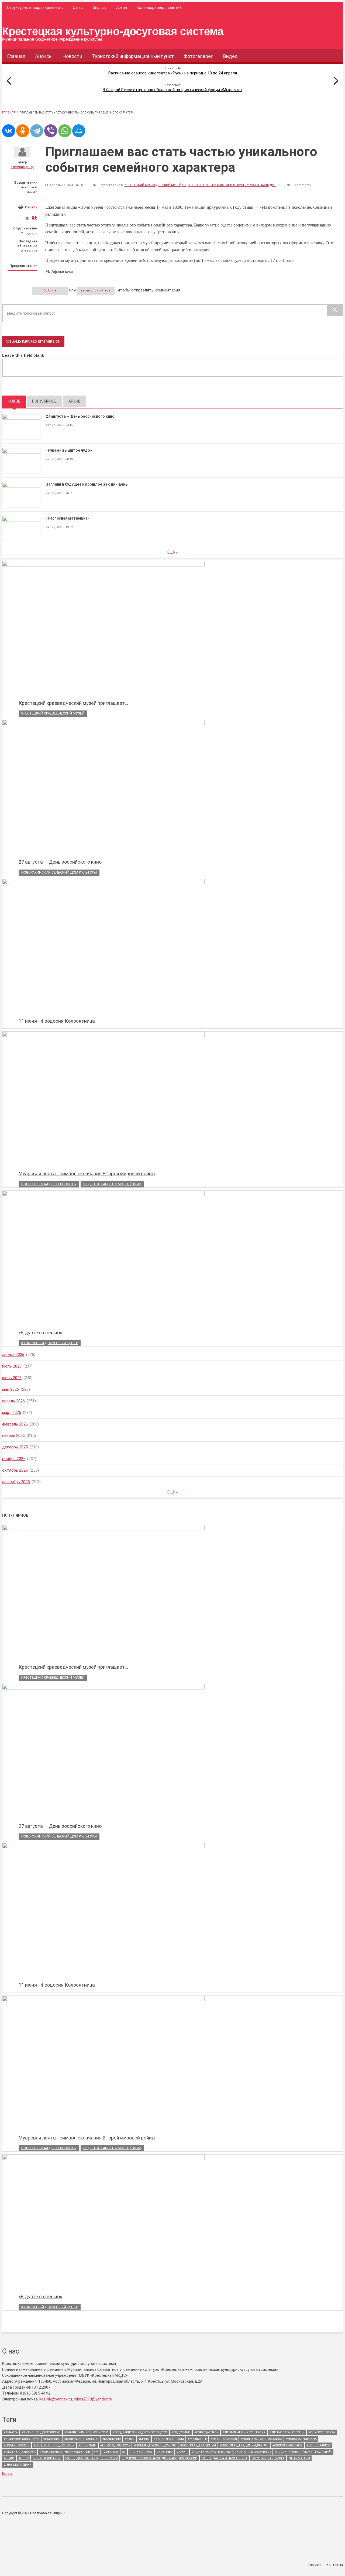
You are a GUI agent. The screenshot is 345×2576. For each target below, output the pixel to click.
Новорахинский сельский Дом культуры (59, 872)
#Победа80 (87, 2445)
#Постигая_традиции (198, 2445)
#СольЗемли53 (318, 2445)
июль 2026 (12, 1366)
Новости (72, 56)
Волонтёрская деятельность (49, 1184)
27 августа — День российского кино (80, 416)
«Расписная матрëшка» (68, 518)
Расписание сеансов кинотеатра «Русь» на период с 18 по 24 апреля (173, 73)
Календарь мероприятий (159, 8)
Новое (14, 401)
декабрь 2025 (15, 1447)
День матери (299, 2458)
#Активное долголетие (41, 2432)
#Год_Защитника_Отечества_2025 (140, 2432)
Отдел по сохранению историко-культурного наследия (229, 185)
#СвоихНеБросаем (287, 2445)
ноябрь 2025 (14, 1459)
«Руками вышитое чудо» (69, 450)
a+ (34, 217)
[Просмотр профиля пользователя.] (22, 152)
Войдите (50, 291)
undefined (165, 2452)
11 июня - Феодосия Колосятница (57, 1021)
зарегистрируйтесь (96, 291)
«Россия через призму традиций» (303, 2452)
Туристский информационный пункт (133, 56)
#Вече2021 (101, 2432)
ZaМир (182, 2452)
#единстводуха (322, 2432)
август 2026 (13, 1355)
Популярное (44, 401)
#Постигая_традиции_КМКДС (244, 2445)
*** (96, 2452)
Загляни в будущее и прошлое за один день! (87, 484)
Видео (230, 56)
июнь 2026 (12, 1378)
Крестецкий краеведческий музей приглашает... (73, 703)
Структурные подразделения (33, 8)
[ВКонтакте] (9, 131)
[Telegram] (37, 131)
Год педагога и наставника (224, 2458)
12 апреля (110, 2452)
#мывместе (197, 2439)
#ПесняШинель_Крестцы (54, 2445)
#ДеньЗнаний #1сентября (244, 2432)
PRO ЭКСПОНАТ (141, 2452)
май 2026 (11, 1389)
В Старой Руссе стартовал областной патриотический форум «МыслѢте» (172, 90)
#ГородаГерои (206, 2432)
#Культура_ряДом (169, 2439)
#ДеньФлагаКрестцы (287, 2432)
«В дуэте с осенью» (40, 1333)
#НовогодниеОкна (301, 2439)
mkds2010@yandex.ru (93, 2399)
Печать (31, 207)
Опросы (99, 8)
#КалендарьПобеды (81, 2439)
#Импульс (52, 2439)
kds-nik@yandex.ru (56, 2399)
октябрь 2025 (15, 1470)
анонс (23, 2458)
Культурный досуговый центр (50, 1343)
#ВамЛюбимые (77, 2432)
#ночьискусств (17, 2445)
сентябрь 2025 (16, 1482)
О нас (78, 8)
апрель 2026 (13, 1401)
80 (124, 2452)
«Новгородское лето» (253, 2452)
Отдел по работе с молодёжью (112, 1184)
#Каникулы (111, 2439)
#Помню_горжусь (115, 2445)
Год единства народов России (92, 2458)
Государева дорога (268, 2458)
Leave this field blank (23, 355)
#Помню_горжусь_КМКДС (155, 2445)
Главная (16, 56)
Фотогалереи (199, 56)
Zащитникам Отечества (211, 2452)
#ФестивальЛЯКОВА (20, 2452)
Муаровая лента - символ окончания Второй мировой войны (87, 1174)
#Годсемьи (181, 2432)
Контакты (335, 2565)
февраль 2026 (15, 1424)
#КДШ (130, 2439)
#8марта (11, 2432)
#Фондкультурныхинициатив (65, 2452)
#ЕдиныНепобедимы (21, 2439)
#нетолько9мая (224, 2439)
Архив (122, 8)
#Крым (144, 2439)
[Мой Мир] (79, 131)
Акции (9, 2458)
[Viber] (51, 131)
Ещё (172, 552)
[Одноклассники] (23, 131)
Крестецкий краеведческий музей (153, 185)
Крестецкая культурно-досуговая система (113, 31)
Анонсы (44, 56)
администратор (23, 167)
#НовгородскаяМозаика (261, 2439)
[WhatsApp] (65, 131)
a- (28, 218)
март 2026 (12, 1413)
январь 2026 (13, 1435)
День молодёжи (18, 2465)
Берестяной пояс (47, 2458)
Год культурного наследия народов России (160, 2458)
